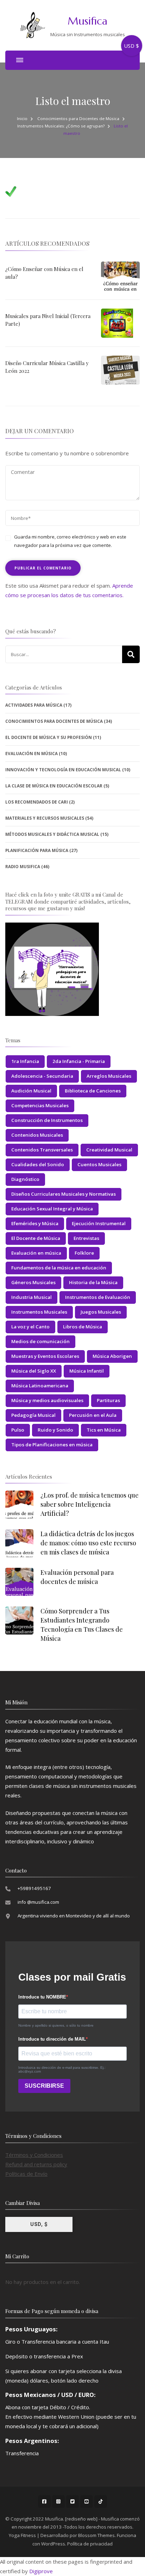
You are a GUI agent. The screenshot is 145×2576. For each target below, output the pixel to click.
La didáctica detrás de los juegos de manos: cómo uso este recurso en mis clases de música (88, 1543)
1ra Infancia (25, 1061)
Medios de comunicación (40, 1341)
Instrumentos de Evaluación (98, 1297)
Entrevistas (86, 1238)
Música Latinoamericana (40, 1386)
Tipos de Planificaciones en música (52, 1445)
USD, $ (39, 2224)
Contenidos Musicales (37, 1135)
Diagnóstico (25, 1179)
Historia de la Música (93, 1282)
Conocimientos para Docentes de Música (78, 118)
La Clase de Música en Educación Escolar (54, 786)
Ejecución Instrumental (99, 1223)
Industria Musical (31, 1297)
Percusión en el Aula (93, 1415)
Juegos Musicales (101, 1312)
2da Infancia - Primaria (79, 1061)
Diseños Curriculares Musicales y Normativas (64, 1194)
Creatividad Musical (109, 1150)
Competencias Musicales (40, 1105)
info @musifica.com (38, 1902)
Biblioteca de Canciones (93, 1091)
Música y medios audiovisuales (47, 1400)
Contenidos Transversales (42, 1150)
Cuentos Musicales (99, 1164)
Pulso (18, 1430)
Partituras (108, 1400)
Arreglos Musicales (109, 1076)
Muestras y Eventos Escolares (45, 1356)
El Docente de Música (36, 1238)
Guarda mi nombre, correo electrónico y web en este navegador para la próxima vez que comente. (70, 541)
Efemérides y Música (35, 1223)
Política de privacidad (90, 2544)
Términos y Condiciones (34, 2155)
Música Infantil (87, 1371)
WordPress (53, 2544)
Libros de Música (83, 1327)
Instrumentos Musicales (39, 1312)
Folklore (84, 1253)
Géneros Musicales (33, 1282)
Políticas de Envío (26, 2174)
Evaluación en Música (31, 754)
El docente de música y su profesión (49, 737)
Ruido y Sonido (55, 1430)
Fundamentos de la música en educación (59, 1268)
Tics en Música (104, 1430)
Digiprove (41, 2571)
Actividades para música (34, 705)
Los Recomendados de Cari (37, 802)
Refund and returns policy (36, 2164)
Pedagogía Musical (33, 1415)
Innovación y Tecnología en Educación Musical (63, 770)
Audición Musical (31, 1091)
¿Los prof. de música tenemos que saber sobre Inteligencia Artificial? (90, 1504)
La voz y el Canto (30, 1327)
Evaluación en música (36, 1253)
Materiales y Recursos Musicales (45, 818)
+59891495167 (34, 1888)
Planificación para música (37, 850)
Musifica (87, 21)
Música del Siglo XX (34, 1371)
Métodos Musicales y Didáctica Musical (52, 834)
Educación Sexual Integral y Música (52, 1209)
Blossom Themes (96, 2535)
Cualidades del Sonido (38, 1164)
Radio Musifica (23, 867)
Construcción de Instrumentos (47, 1120)
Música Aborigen (112, 1356)
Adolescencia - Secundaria (42, 1076)
